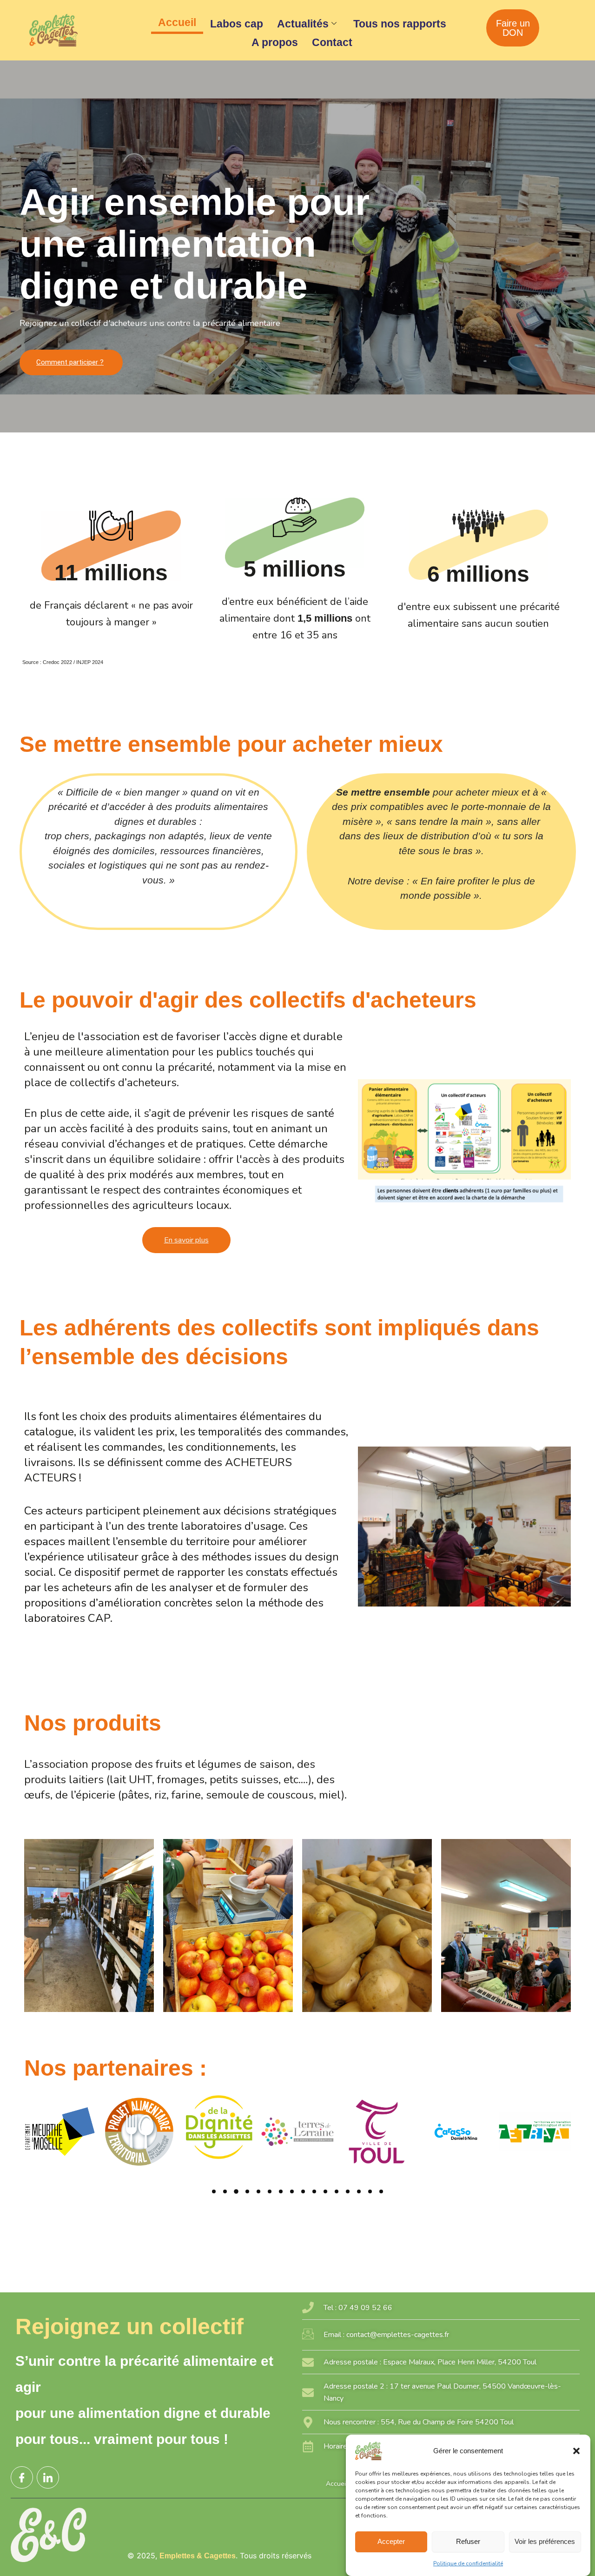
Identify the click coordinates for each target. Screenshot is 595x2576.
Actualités (303, 24)
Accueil (177, 22)
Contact (332, 42)
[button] (576, 2451)
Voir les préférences (545, 2541)
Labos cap (237, 24)
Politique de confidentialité (468, 2563)
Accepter (391, 2541)
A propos (275, 42)
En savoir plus (186, 1240)
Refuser (468, 2541)
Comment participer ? (70, 362)
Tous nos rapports (400, 24)
